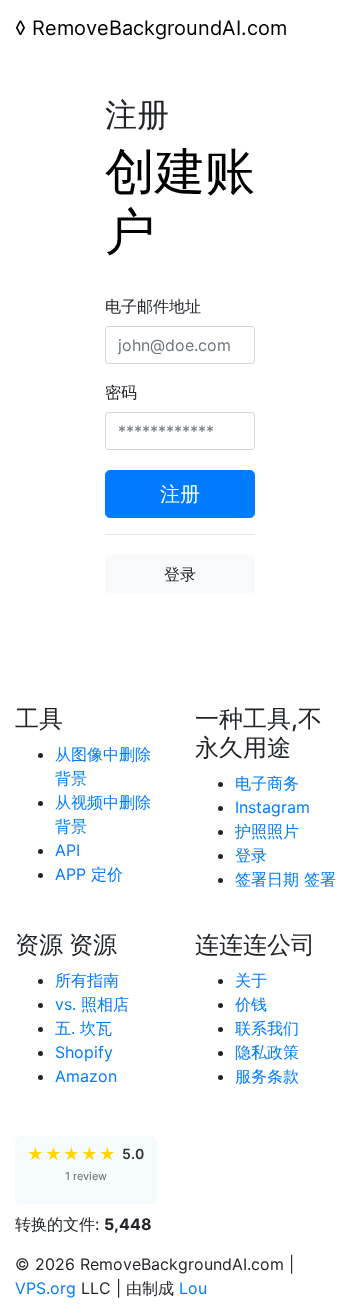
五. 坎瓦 (83, 1028)
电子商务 (267, 783)
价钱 (251, 1004)
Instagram (272, 807)
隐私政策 (267, 1052)
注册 (180, 494)
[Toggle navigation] (43, 68)
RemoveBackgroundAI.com (151, 28)
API (67, 850)
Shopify (84, 1052)
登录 (180, 574)
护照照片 (267, 831)
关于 (251, 980)
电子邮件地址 (153, 306)
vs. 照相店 (92, 1004)
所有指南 (87, 980)
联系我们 (267, 1028)
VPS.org (45, 1288)
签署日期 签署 (285, 879)
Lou (193, 1288)
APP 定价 (89, 874)
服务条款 (267, 1076)
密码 (121, 392)
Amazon (86, 1076)
